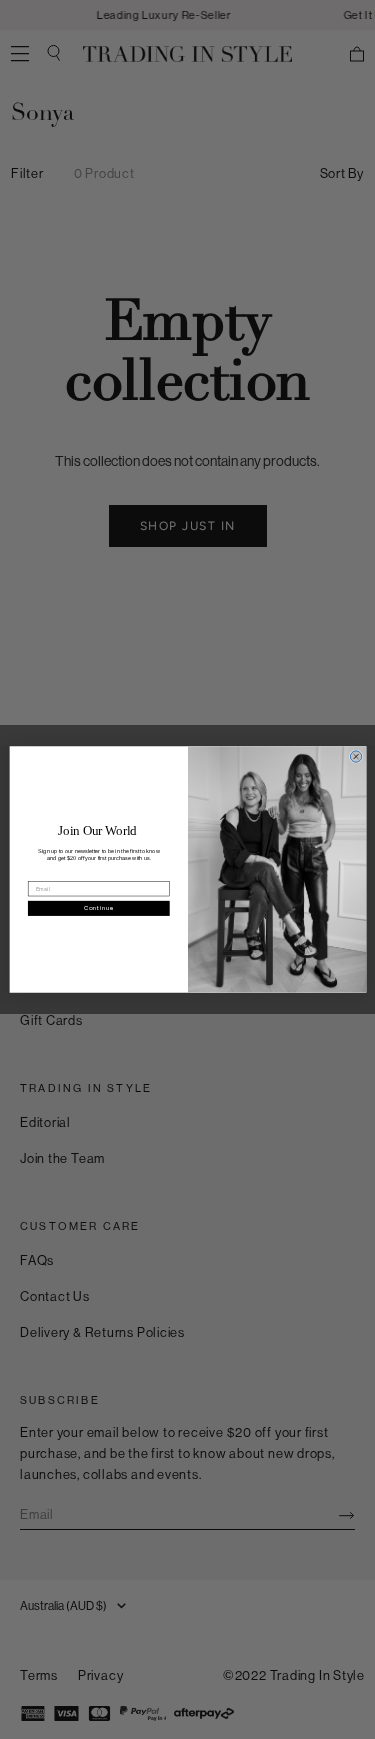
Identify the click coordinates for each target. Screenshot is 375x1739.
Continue (98, 908)
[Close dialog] (355, 756)
